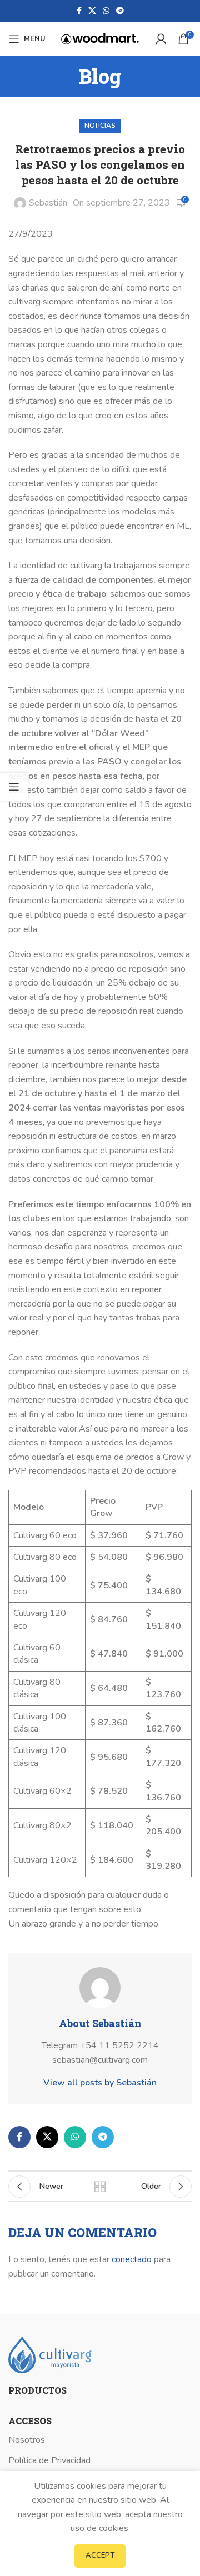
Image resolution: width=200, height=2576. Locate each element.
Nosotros (27, 2440)
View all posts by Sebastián (100, 2083)
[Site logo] (100, 38)
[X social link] (92, 11)
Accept (100, 2555)
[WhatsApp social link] (106, 11)
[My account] (161, 39)
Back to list (100, 2187)
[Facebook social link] (79, 11)
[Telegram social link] (120, 11)
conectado (132, 2259)
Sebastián (48, 203)
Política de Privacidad (49, 2460)
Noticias (100, 126)
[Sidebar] (14, 787)
